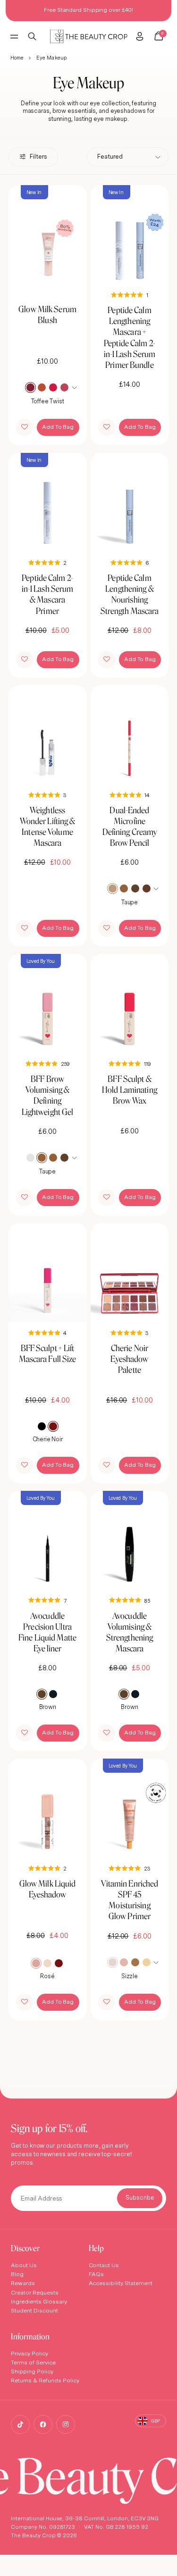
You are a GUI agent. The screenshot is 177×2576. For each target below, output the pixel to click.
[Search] (32, 36)
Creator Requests (35, 2292)
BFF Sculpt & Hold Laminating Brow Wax (130, 1090)
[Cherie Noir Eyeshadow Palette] (130, 1273)
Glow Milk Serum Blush (47, 315)
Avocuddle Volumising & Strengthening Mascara (130, 1632)
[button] (25, 427)
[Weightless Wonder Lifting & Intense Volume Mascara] (48, 735)
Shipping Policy (32, 2371)
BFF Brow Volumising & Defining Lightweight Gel (48, 1095)
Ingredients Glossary (39, 2301)
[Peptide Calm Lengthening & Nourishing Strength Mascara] (130, 502)
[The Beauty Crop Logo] (88, 37)
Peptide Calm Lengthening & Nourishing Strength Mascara (130, 594)
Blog (17, 2274)
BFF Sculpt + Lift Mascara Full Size (48, 1353)
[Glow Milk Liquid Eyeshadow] (48, 1808)
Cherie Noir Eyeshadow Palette (129, 1359)
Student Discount (34, 2310)
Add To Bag (58, 427)
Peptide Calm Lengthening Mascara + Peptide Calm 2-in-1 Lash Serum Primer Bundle (130, 337)
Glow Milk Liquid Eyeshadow (48, 1889)
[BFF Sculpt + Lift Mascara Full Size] (48, 1273)
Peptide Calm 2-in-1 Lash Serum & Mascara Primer (48, 594)
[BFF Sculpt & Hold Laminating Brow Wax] (130, 1003)
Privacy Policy (29, 2353)
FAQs (97, 2274)
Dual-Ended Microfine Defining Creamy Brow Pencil (130, 826)
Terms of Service (33, 2362)
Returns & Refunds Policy (45, 2380)
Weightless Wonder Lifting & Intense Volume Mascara (48, 826)
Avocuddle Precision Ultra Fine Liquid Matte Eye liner (47, 1632)
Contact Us (104, 2265)
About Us (24, 2265)
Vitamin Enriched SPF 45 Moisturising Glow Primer (130, 1900)
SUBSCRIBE (140, 2198)
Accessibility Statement (121, 2283)
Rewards (23, 2283)
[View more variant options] (76, 387)
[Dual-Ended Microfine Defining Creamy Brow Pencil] (130, 735)
